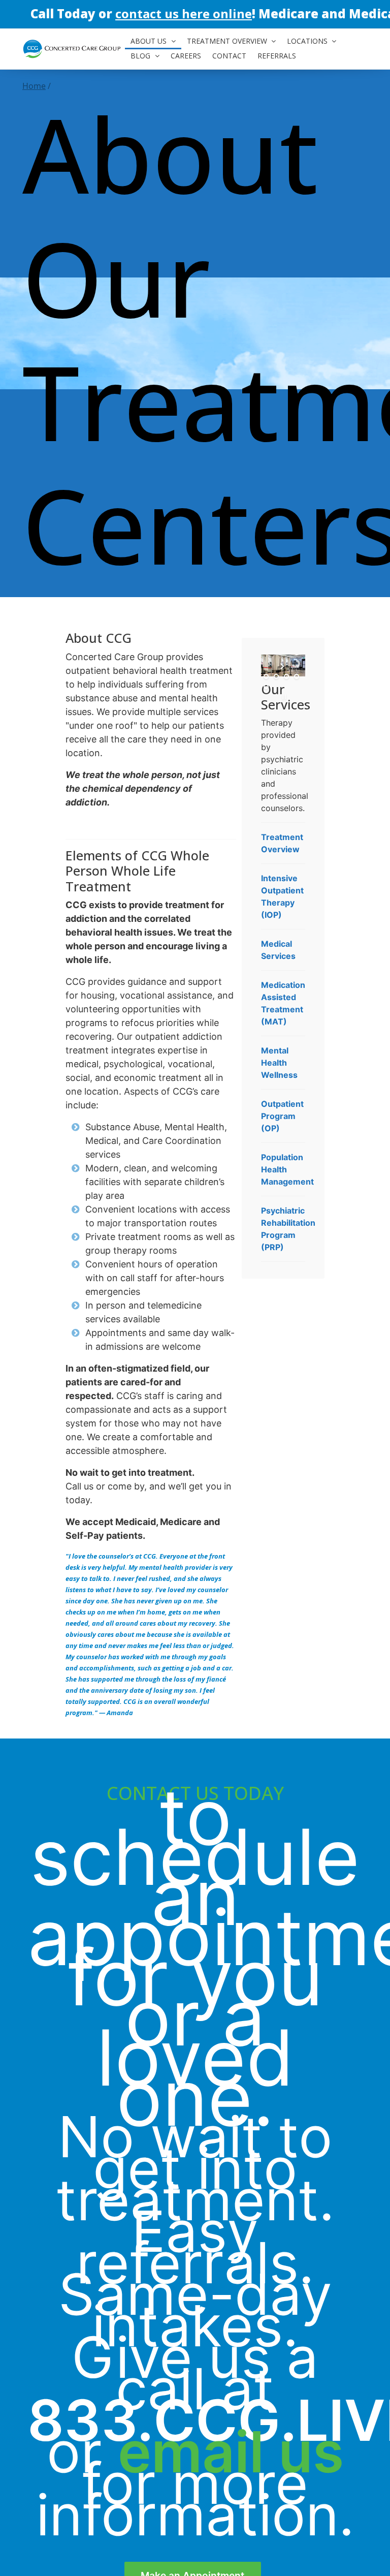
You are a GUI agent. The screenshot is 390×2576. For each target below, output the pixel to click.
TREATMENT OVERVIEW (227, 41)
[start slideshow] (283, 666)
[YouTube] (360, 13)
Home (34, 86)
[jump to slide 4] (297, 676)
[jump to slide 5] (266, 687)
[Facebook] (299, 13)
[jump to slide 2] (276, 676)
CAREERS (186, 56)
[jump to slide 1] (266, 676)
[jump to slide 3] (286, 676)
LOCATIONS (307, 41)
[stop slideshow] (283, 697)
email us (231, 2452)
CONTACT (229, 56)
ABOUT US (149, 41)
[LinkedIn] (319, 13)
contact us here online (184, 13)
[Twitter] (339, 13)
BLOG (140, 56)
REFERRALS (277, 56)
